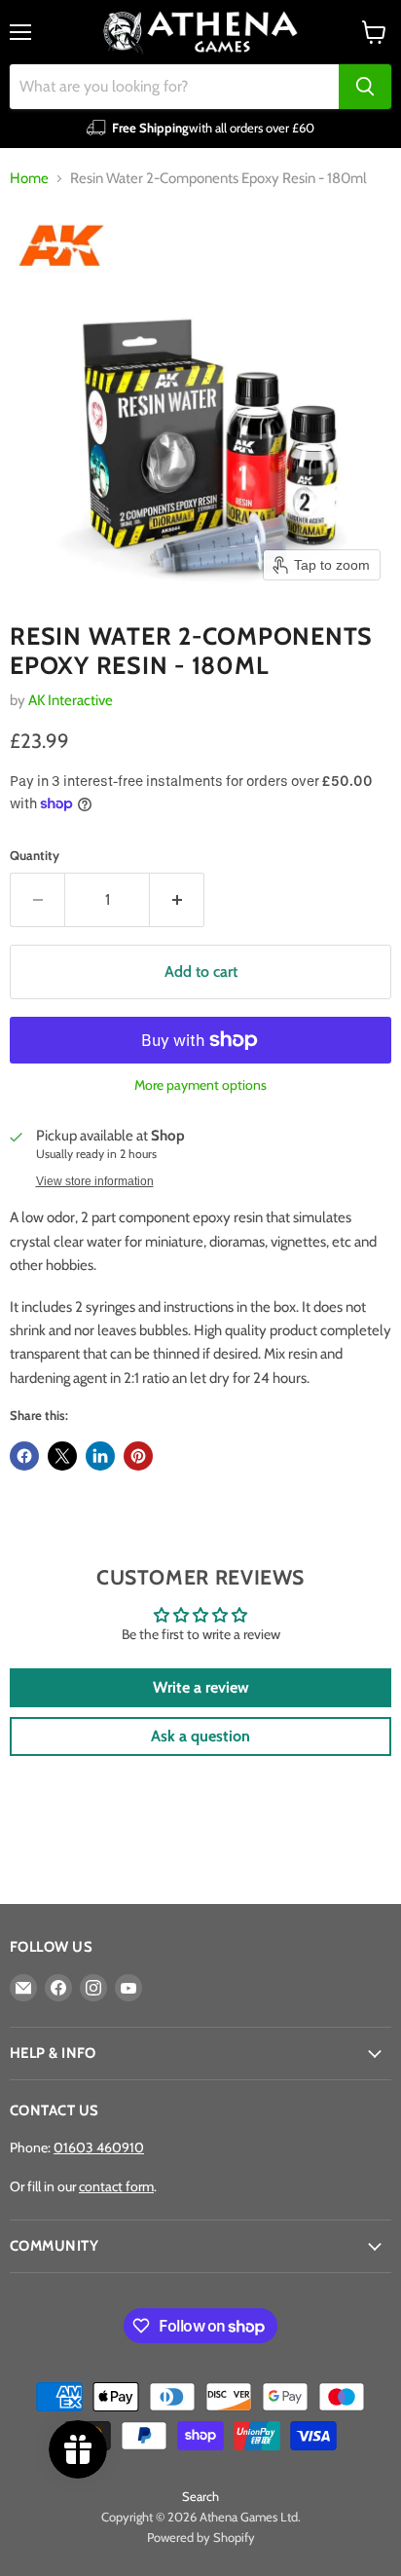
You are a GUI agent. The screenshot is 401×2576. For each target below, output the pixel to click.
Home (29, 179)
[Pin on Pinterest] (138, 1456)
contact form (116, 2186)
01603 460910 (99, 2147)
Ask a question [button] (200, 1736)
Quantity (35, 856)
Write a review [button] (201, 1687)
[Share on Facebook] (24, 1456)
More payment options (200, 1085)
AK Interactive (71, 700)
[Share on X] (62, 1456)
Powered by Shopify (201, 2537)
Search (200, 2496)
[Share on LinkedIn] (100, 1456)
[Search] (365, 87)
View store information (95, 1181)
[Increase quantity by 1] (177, 900)
